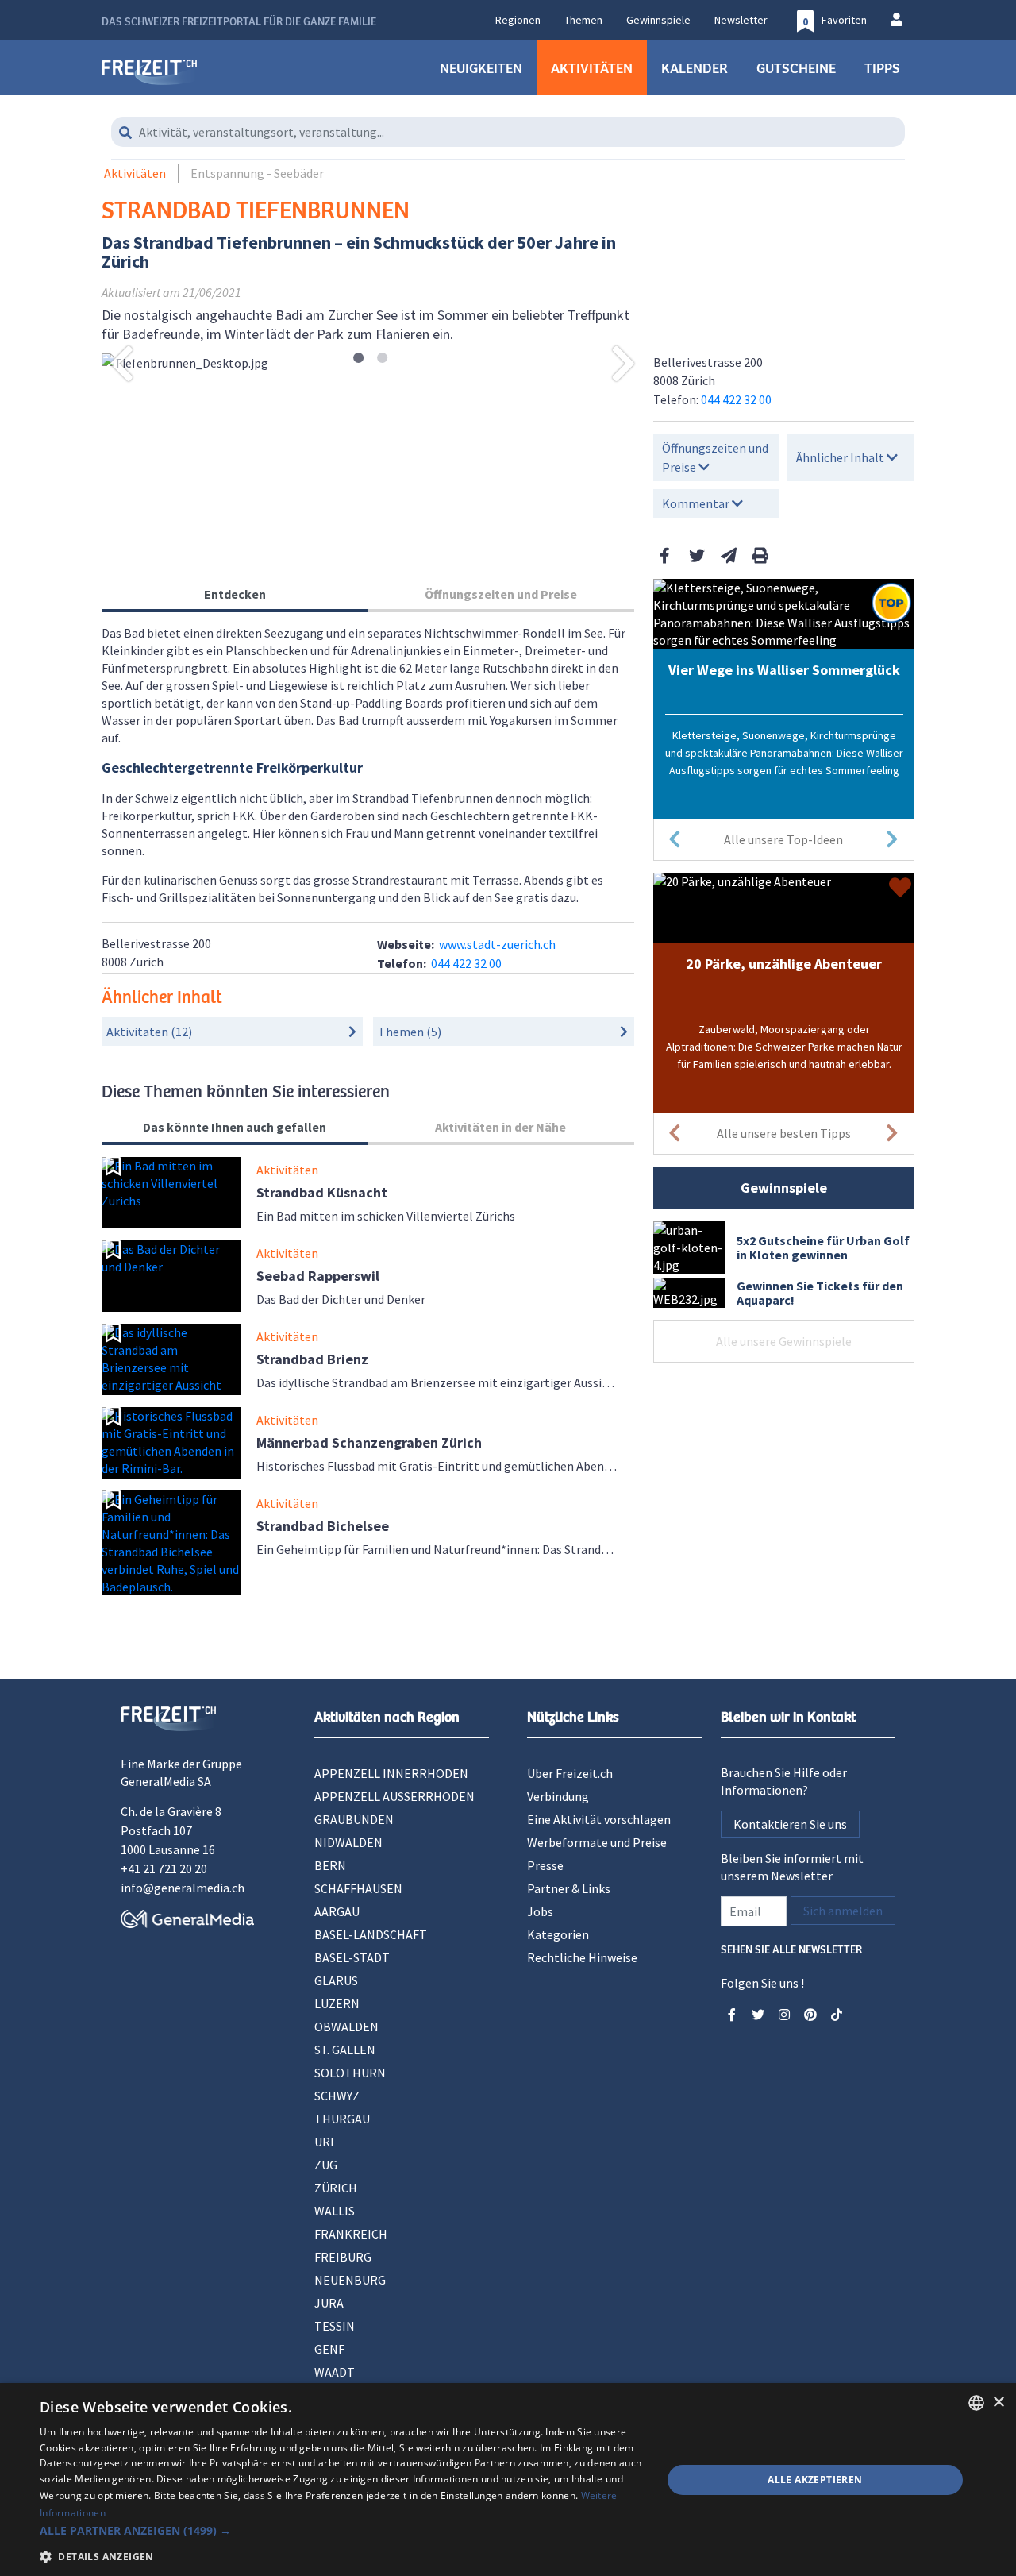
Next (624, 363)
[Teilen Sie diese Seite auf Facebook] (665, 555)
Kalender (695, 67)
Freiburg (343, 2257)
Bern (330, 1865)
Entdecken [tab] (235, 594)
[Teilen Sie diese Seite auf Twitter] (697, 555)
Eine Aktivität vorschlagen (599, 1819)
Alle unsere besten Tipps (784, 1133)
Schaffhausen (358, 1888)
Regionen (518, 20)
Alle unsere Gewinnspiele (784, 1341)
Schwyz (337, 2096)
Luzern (337, 2003)
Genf (329, 2349)
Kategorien (558, 1934)
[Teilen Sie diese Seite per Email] (729, 555)
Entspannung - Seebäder (257, 173)
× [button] (998, 2402)
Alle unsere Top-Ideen (783, 839)
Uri (324, 2142)
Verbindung (558, 1796)
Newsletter (741, 20)
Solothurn (350, 2073)
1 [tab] (358, 359)
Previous (121, 363)
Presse (545, 1865)
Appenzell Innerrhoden (391, 1773)
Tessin (335, 2326)
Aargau (337, 1911)
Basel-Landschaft (371, 1934)
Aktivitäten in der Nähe (500, 1127)
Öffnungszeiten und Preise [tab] (501, 594)
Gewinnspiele (658, 20)
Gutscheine (796, 67)
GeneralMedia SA (166, 1781)
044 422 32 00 (736, 399)
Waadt (335, 2372)
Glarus (336, 1980)
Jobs (540, 1911)
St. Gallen (345, 2050)
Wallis (335, 2211)
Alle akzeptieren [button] (815, 2480)
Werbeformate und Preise (597, 1842)
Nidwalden (348, 1842)
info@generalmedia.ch (183, 1888)
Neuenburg (350, 2280)
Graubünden (354, 1819)
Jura (329, 2303)
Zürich (336, 2188)
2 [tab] (382, 359)
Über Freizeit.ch (570, 1773)
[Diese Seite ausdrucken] (760, 555)
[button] (342, 2530)
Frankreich (351, 2234)
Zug (326, 2165)
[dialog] (508, 2480)
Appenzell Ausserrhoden (394, 1796)
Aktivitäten (592, 67)
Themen (583, 20)
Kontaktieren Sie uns (790, 1824)
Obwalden (346, 2026)
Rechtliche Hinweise (582, 1957)
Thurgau (342, 2119)
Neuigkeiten (481, 67)
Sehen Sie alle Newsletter (791, 1948)
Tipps (882, 67)
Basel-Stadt (352, 1957)
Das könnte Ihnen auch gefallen (235, 1127)
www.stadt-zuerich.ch (497, 944)
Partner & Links (569, 1888)
